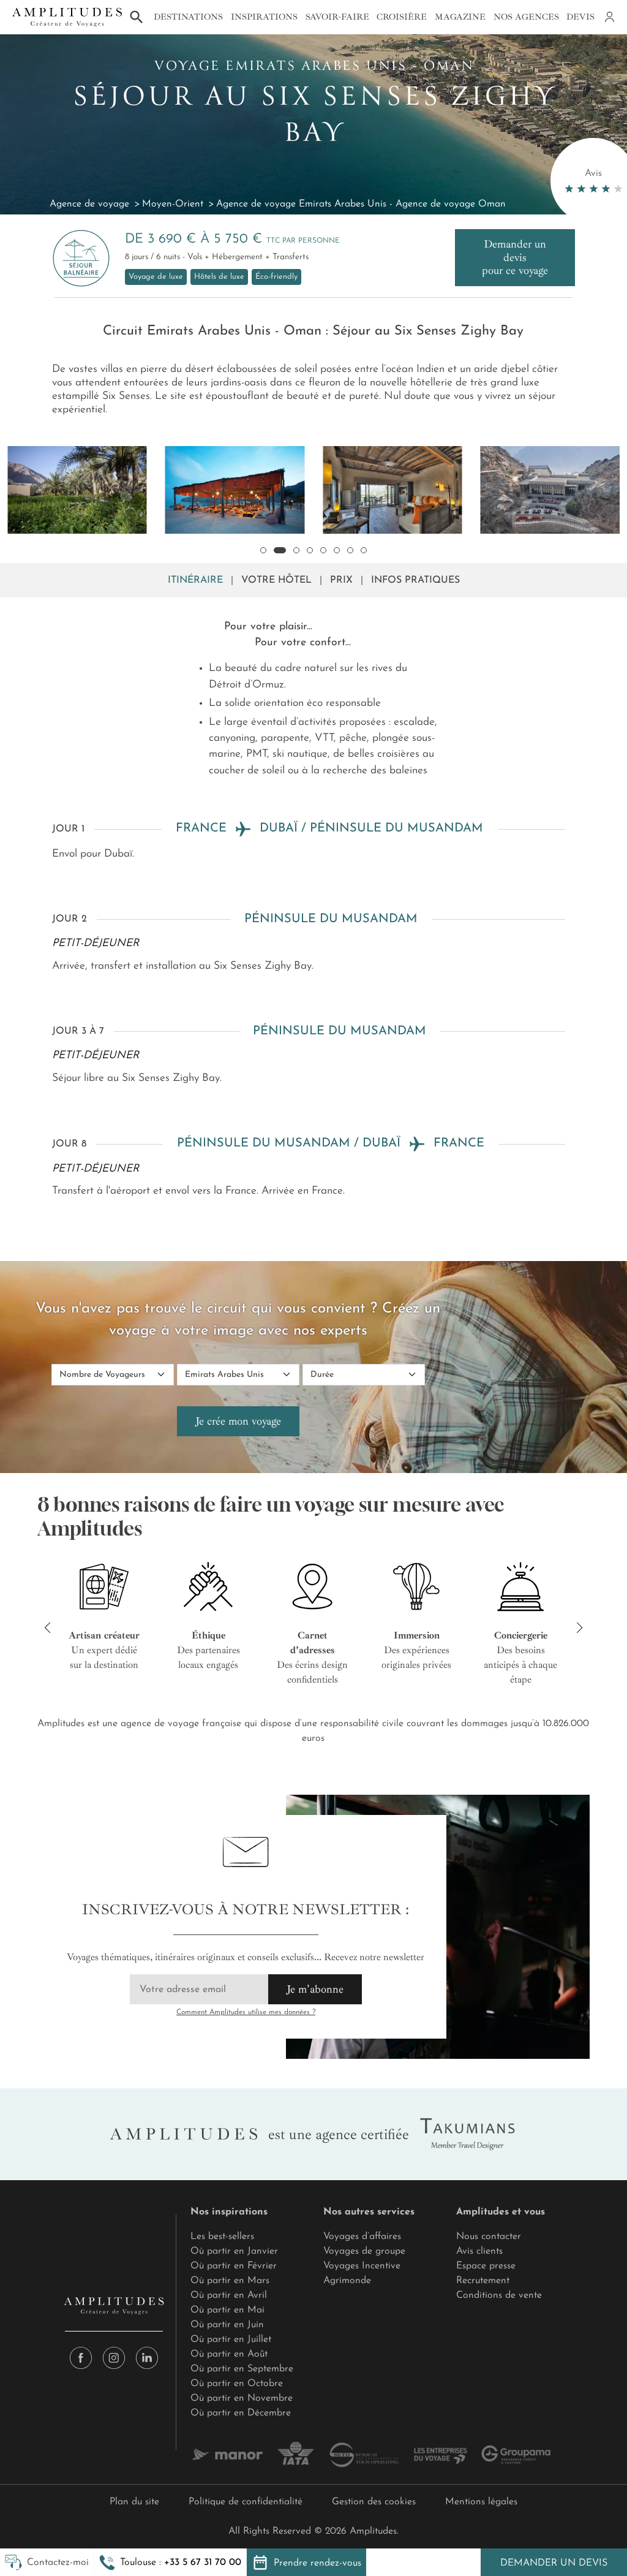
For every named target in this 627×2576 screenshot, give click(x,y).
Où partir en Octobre (237, 2384)
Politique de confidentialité (246, 2502)
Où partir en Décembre (241, 2413)
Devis (580, 17)
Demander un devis (554, 2563)
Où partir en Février (234, 2266)
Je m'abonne (315, 1989)
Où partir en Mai (227, 2310)
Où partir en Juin (227, 2325)
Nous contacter (489, 2237)
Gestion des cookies (374, 2502)
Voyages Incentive (362, 2266)
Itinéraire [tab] (195, 580)
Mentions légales (481, 2502)
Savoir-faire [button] (337, 17)
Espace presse (486, 2266)
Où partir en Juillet (231, 2339)
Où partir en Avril (229, 2295)
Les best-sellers (222, 2237)
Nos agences (526, 17)
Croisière (402, 17)
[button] (170, 2563)
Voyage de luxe (156, 277)
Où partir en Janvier (234, 2251)
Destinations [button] (188, 17)
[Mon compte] (609, 17)
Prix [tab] (341, 580)
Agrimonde (347, 2281)
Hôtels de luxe (219, 277)
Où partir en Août (229, 2354)
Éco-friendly (276, 277)
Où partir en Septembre (242, 2369)
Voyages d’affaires (362, 2237)
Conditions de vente (499, 2295)
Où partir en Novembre (242, 2398)
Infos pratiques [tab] (415, 580)
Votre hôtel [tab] (276, 580)
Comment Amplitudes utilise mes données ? (246, 2012)
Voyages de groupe (364, 2251)
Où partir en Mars (230, 2281)
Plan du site (134, 2502)
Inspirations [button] (264, 17)
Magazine (460, 17)
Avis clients (479, 2251)
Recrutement (483, 2281)
